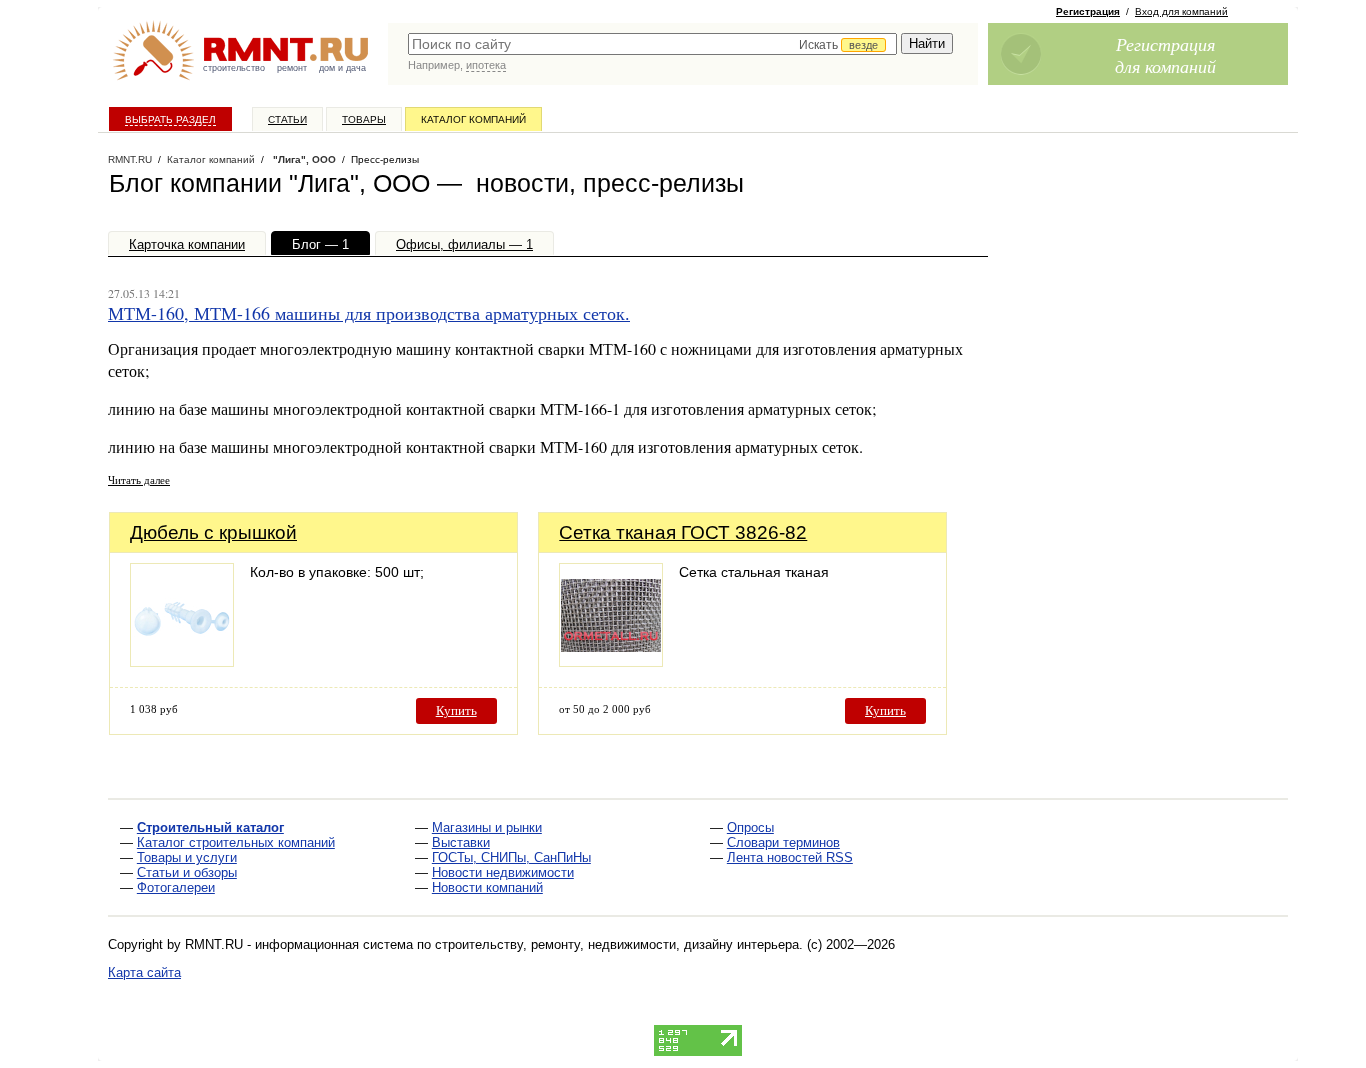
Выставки (461, 842)
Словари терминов (783, 842)
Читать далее (139, 479)
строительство (234, 68)
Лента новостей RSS (790, 857)
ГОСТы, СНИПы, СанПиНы (511, 857)
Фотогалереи (176, 887)
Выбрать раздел (170, 119)
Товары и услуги (187, 857)
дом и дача (342, 68)
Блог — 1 (320, 244)
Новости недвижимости (503, 872)
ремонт (292, 68)
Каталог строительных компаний (236, 842)
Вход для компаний (1181, 11)
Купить (456, 710)
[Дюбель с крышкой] (182, 661)
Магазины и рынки (487, 827)
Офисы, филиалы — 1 (464, 244)
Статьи (287, 119)
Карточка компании (187, 244)
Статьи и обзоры (187, 872)
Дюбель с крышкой (213, 532)
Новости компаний (487, 887)
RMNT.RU (130, 159)
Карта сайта (144, 972)
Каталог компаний (473, 119)
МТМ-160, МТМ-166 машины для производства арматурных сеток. (369, 313)
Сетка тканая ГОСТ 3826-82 (683, 532)
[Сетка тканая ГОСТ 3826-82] (611, 661)
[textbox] (652, 44)
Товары (364, 119)
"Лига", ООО (303, 159)
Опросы (750, 827)
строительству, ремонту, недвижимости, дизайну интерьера (617, 944)
